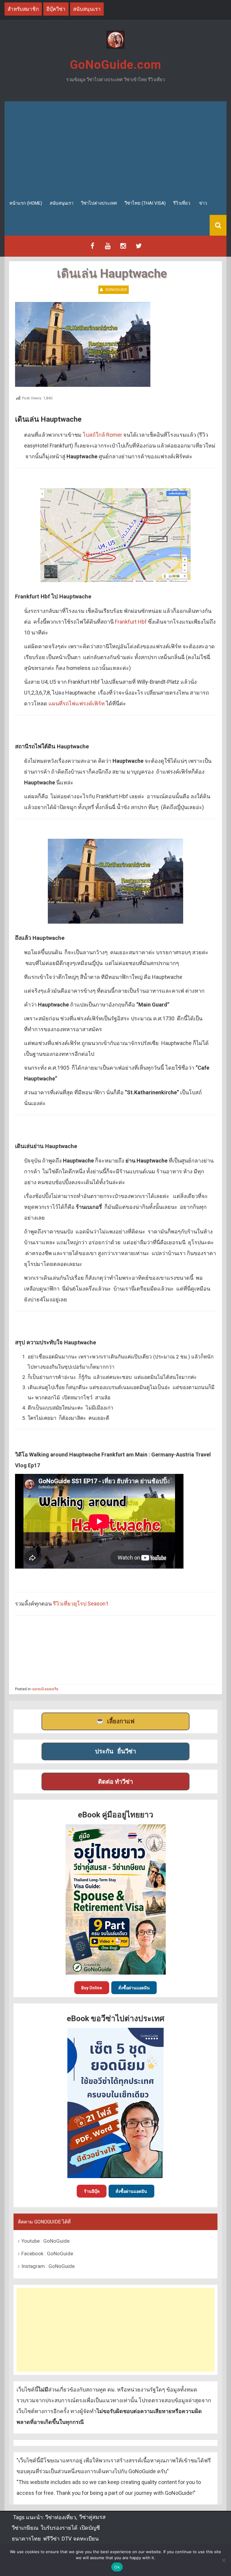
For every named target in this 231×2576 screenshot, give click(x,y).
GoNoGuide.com (115, 65)
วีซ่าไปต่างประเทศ (99, 203)
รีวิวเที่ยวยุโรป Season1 (81, 1604)
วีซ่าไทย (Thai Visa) (145, 203)
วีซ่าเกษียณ (25, 2528)
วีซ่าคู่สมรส (92, 2517)
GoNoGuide (116, 290)
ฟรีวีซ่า (51, 2539)
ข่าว (203, 203)
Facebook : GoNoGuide (47, 2254)
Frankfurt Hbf (131, 622)
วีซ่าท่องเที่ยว (61, 2517)
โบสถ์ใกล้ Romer (102, 435)
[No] (223, 2560)
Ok (117, 2567)
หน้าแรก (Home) (26, 203)
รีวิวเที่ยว (182, 203)
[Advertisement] (115, 146)
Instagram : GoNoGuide (48, 2266)
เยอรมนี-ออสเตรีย (45, 1689)
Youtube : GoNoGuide (45, 2241)
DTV (66, 2539)
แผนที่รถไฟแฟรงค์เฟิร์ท (77, 703)
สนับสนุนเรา (62, 203)
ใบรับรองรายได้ (59, 2528)
